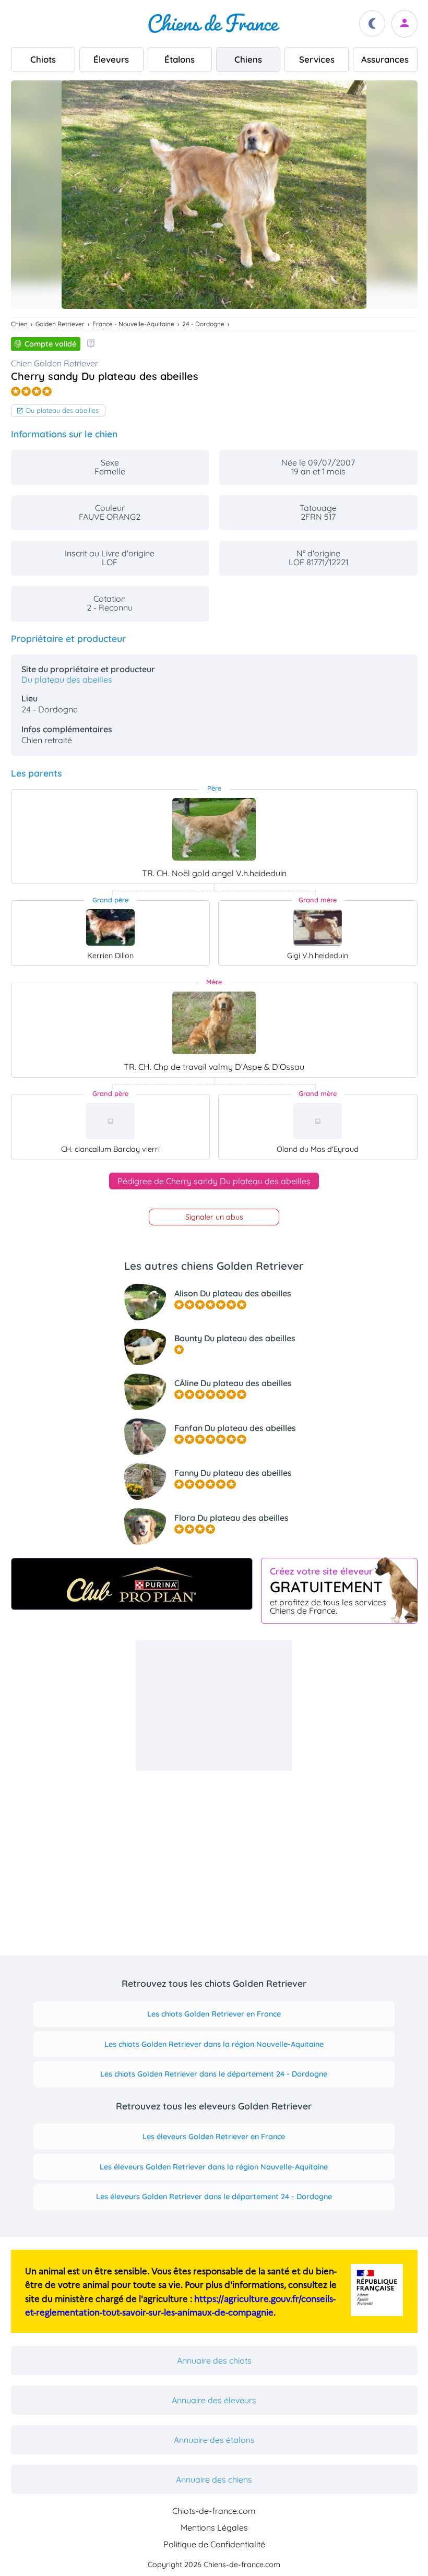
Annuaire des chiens (214, 2479)
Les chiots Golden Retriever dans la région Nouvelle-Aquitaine (214, 2044)
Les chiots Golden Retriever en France (214, 2014)
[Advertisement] (214, 1706)
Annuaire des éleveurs (214, 2400)
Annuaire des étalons (214, 2440)
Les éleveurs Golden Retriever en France (214, 2137)
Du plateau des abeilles (62, 410)
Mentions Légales (214, 2527)
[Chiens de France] (214, 23)
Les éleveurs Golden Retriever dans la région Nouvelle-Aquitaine (214, 2167)
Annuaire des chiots (214, 2360)
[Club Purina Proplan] (132, 1584)
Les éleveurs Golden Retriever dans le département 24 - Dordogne (214, 2197)
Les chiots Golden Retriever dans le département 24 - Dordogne (214, 2074)
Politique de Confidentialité (214, 2544)
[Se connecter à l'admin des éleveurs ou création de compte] (405, 24)
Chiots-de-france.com (214, 2511)
